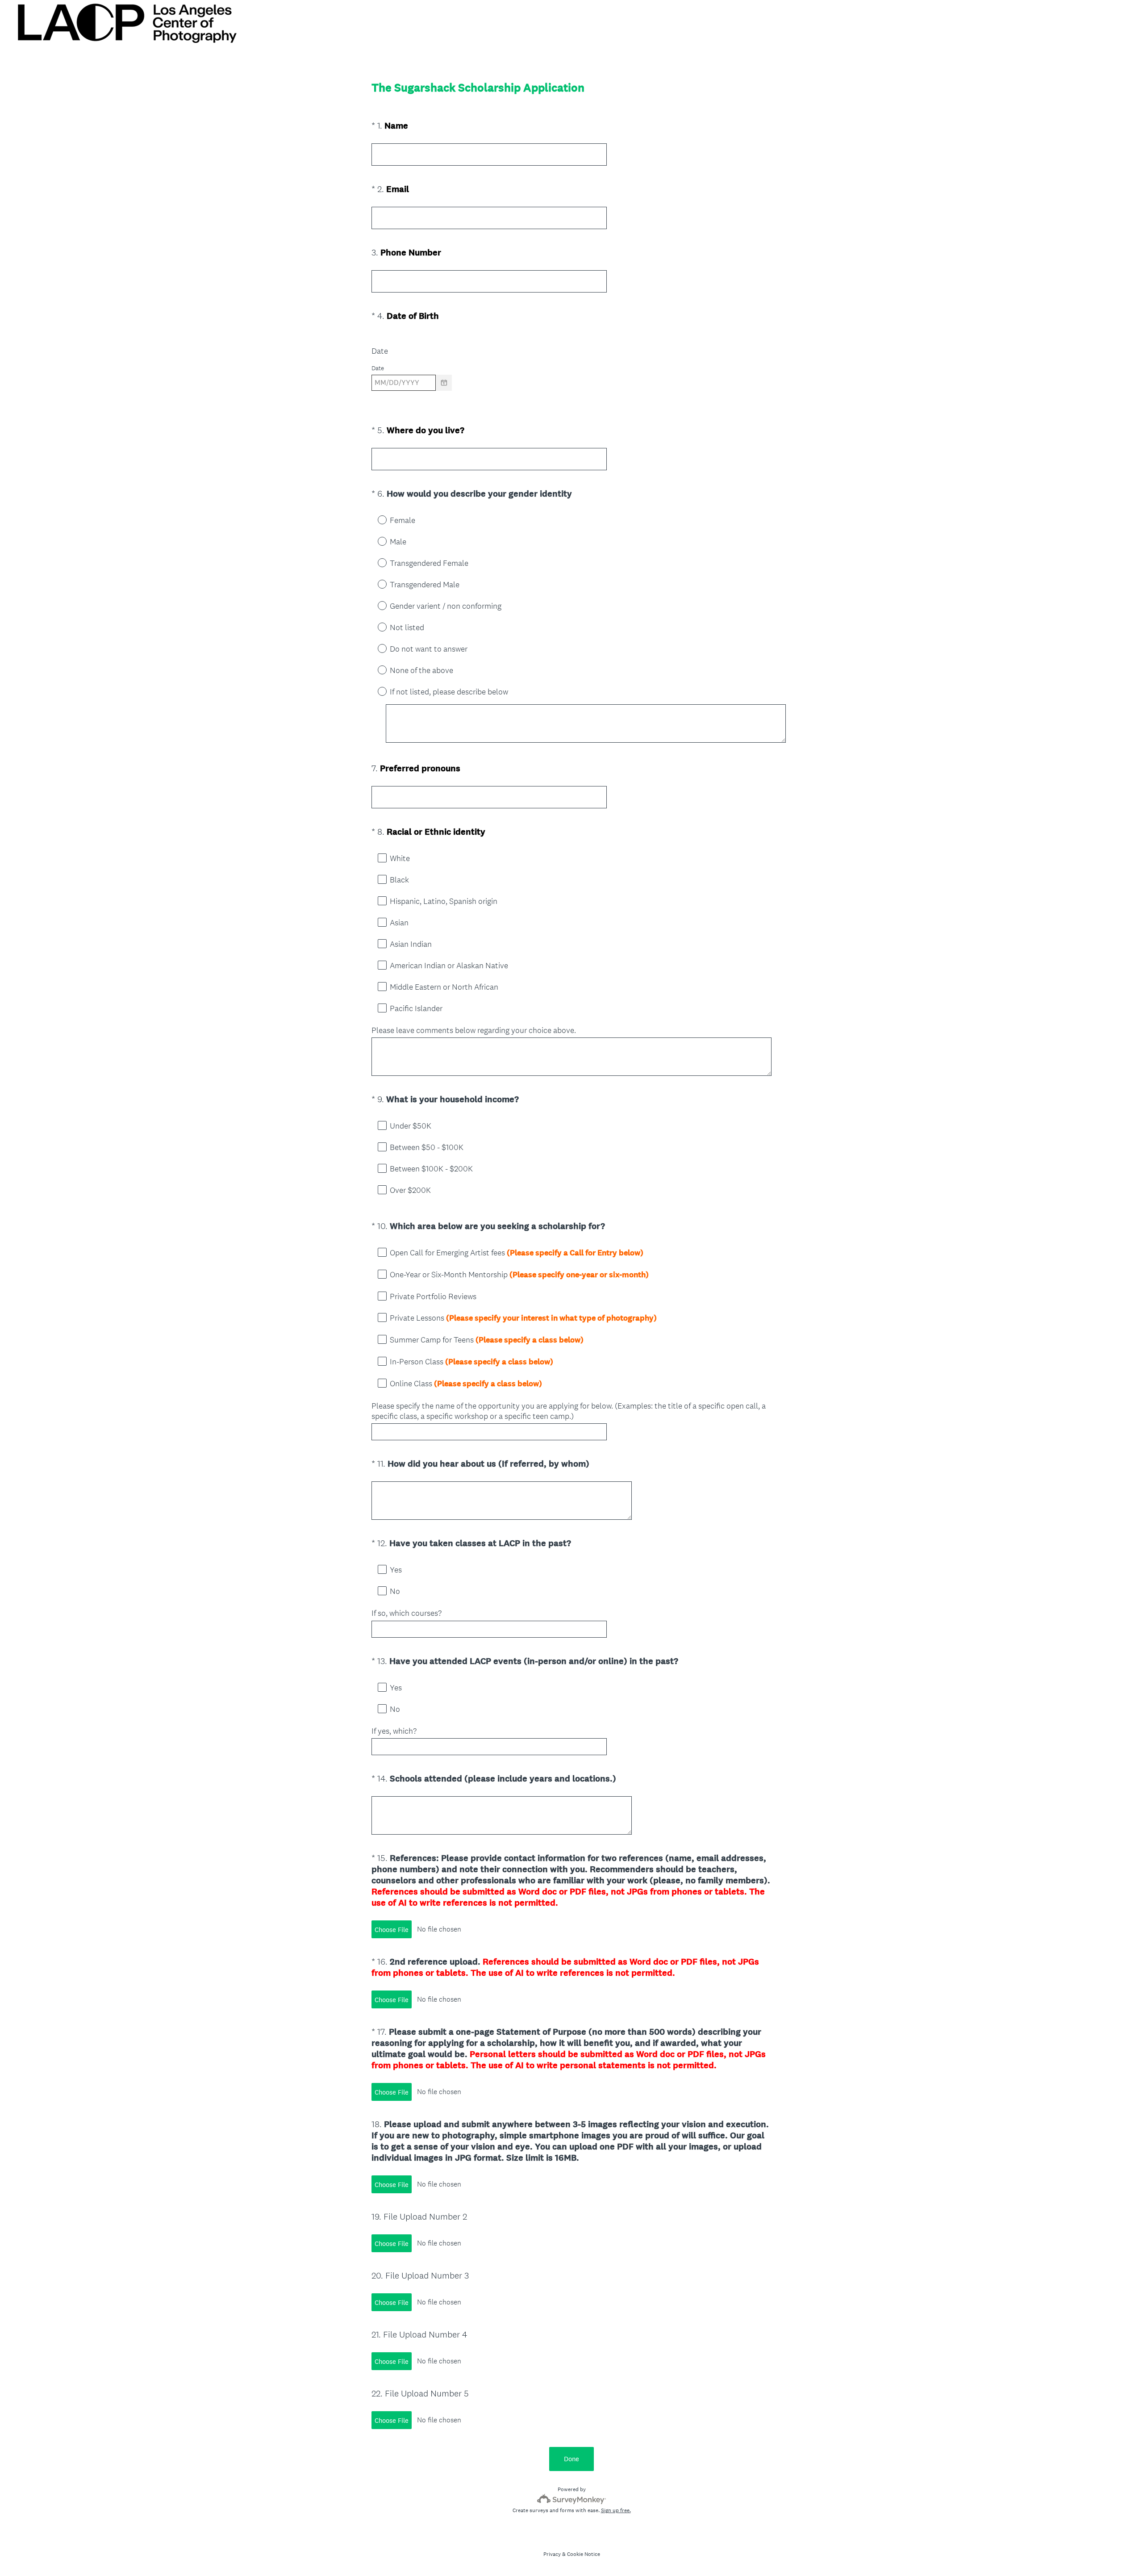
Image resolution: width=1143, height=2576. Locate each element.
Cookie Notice (584, 2554)
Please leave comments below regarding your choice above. (474, 1030)
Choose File (392, 1930)
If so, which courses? (407, 1613)
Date (380, 351)
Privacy (552, 2554)
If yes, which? (395, 1731)
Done (571, 2459)
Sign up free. (616, 2510)
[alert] (571, 398)
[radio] (376, 519)
